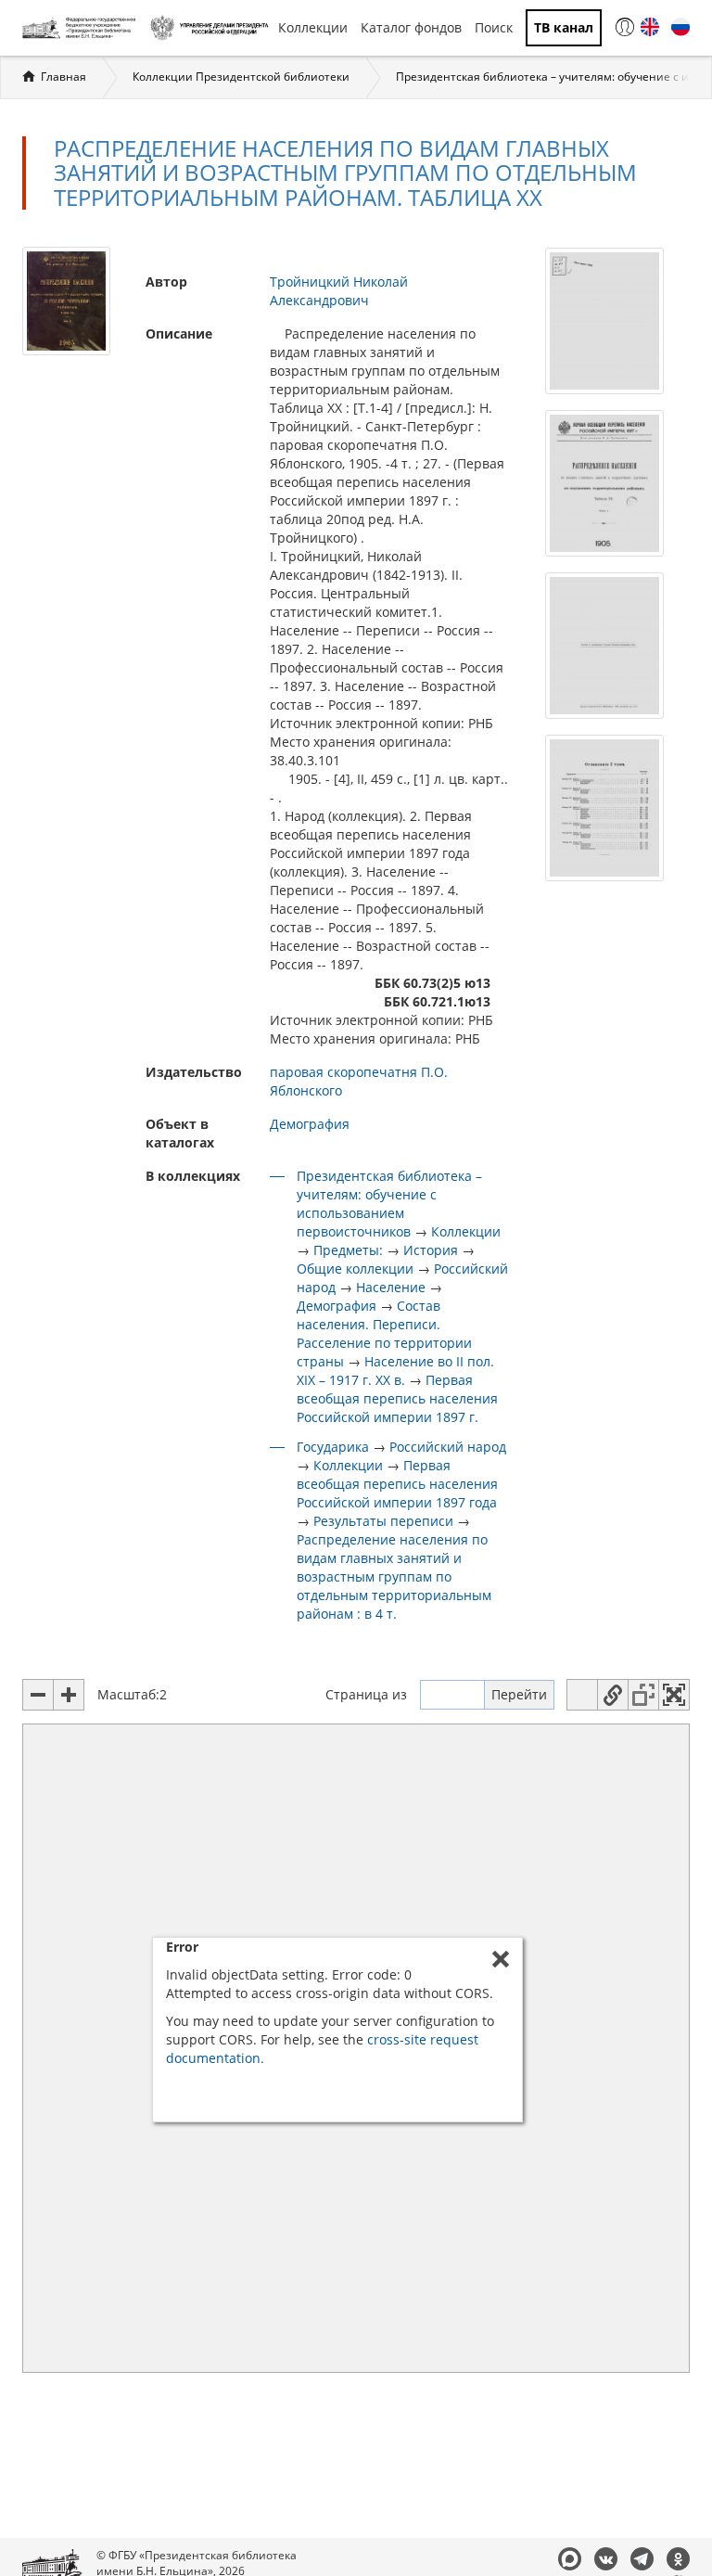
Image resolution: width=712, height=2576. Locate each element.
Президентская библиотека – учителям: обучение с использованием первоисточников (389, 1204)
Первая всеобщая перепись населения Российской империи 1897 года (397, 1484)
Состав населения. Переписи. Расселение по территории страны (384, 1333)
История (431, 1250)
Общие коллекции (355, 1269)
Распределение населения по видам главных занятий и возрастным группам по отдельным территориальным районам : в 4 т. (394, 1576)
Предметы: (348, 1250)
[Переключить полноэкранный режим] (674, 1695)
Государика (333, 1447)
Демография (310, 1124)
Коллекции (313, 27)
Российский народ (448, 1447)
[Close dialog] (501, 1959)
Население (391, 1287)
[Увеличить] (69, 1695)
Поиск (494, 27)
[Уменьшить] (38, 1695)
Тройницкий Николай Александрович (339, 291)
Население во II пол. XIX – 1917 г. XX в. (395, 1371)
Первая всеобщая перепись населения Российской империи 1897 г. (397, 1398)
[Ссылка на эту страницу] (613, 1695)
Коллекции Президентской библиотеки (241, 77)
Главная (64, 77)
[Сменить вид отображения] (582, 1695)
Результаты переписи (383, 1521)
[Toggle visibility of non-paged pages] (643, 1695)
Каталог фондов (411, 27)
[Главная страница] (82, 28)
